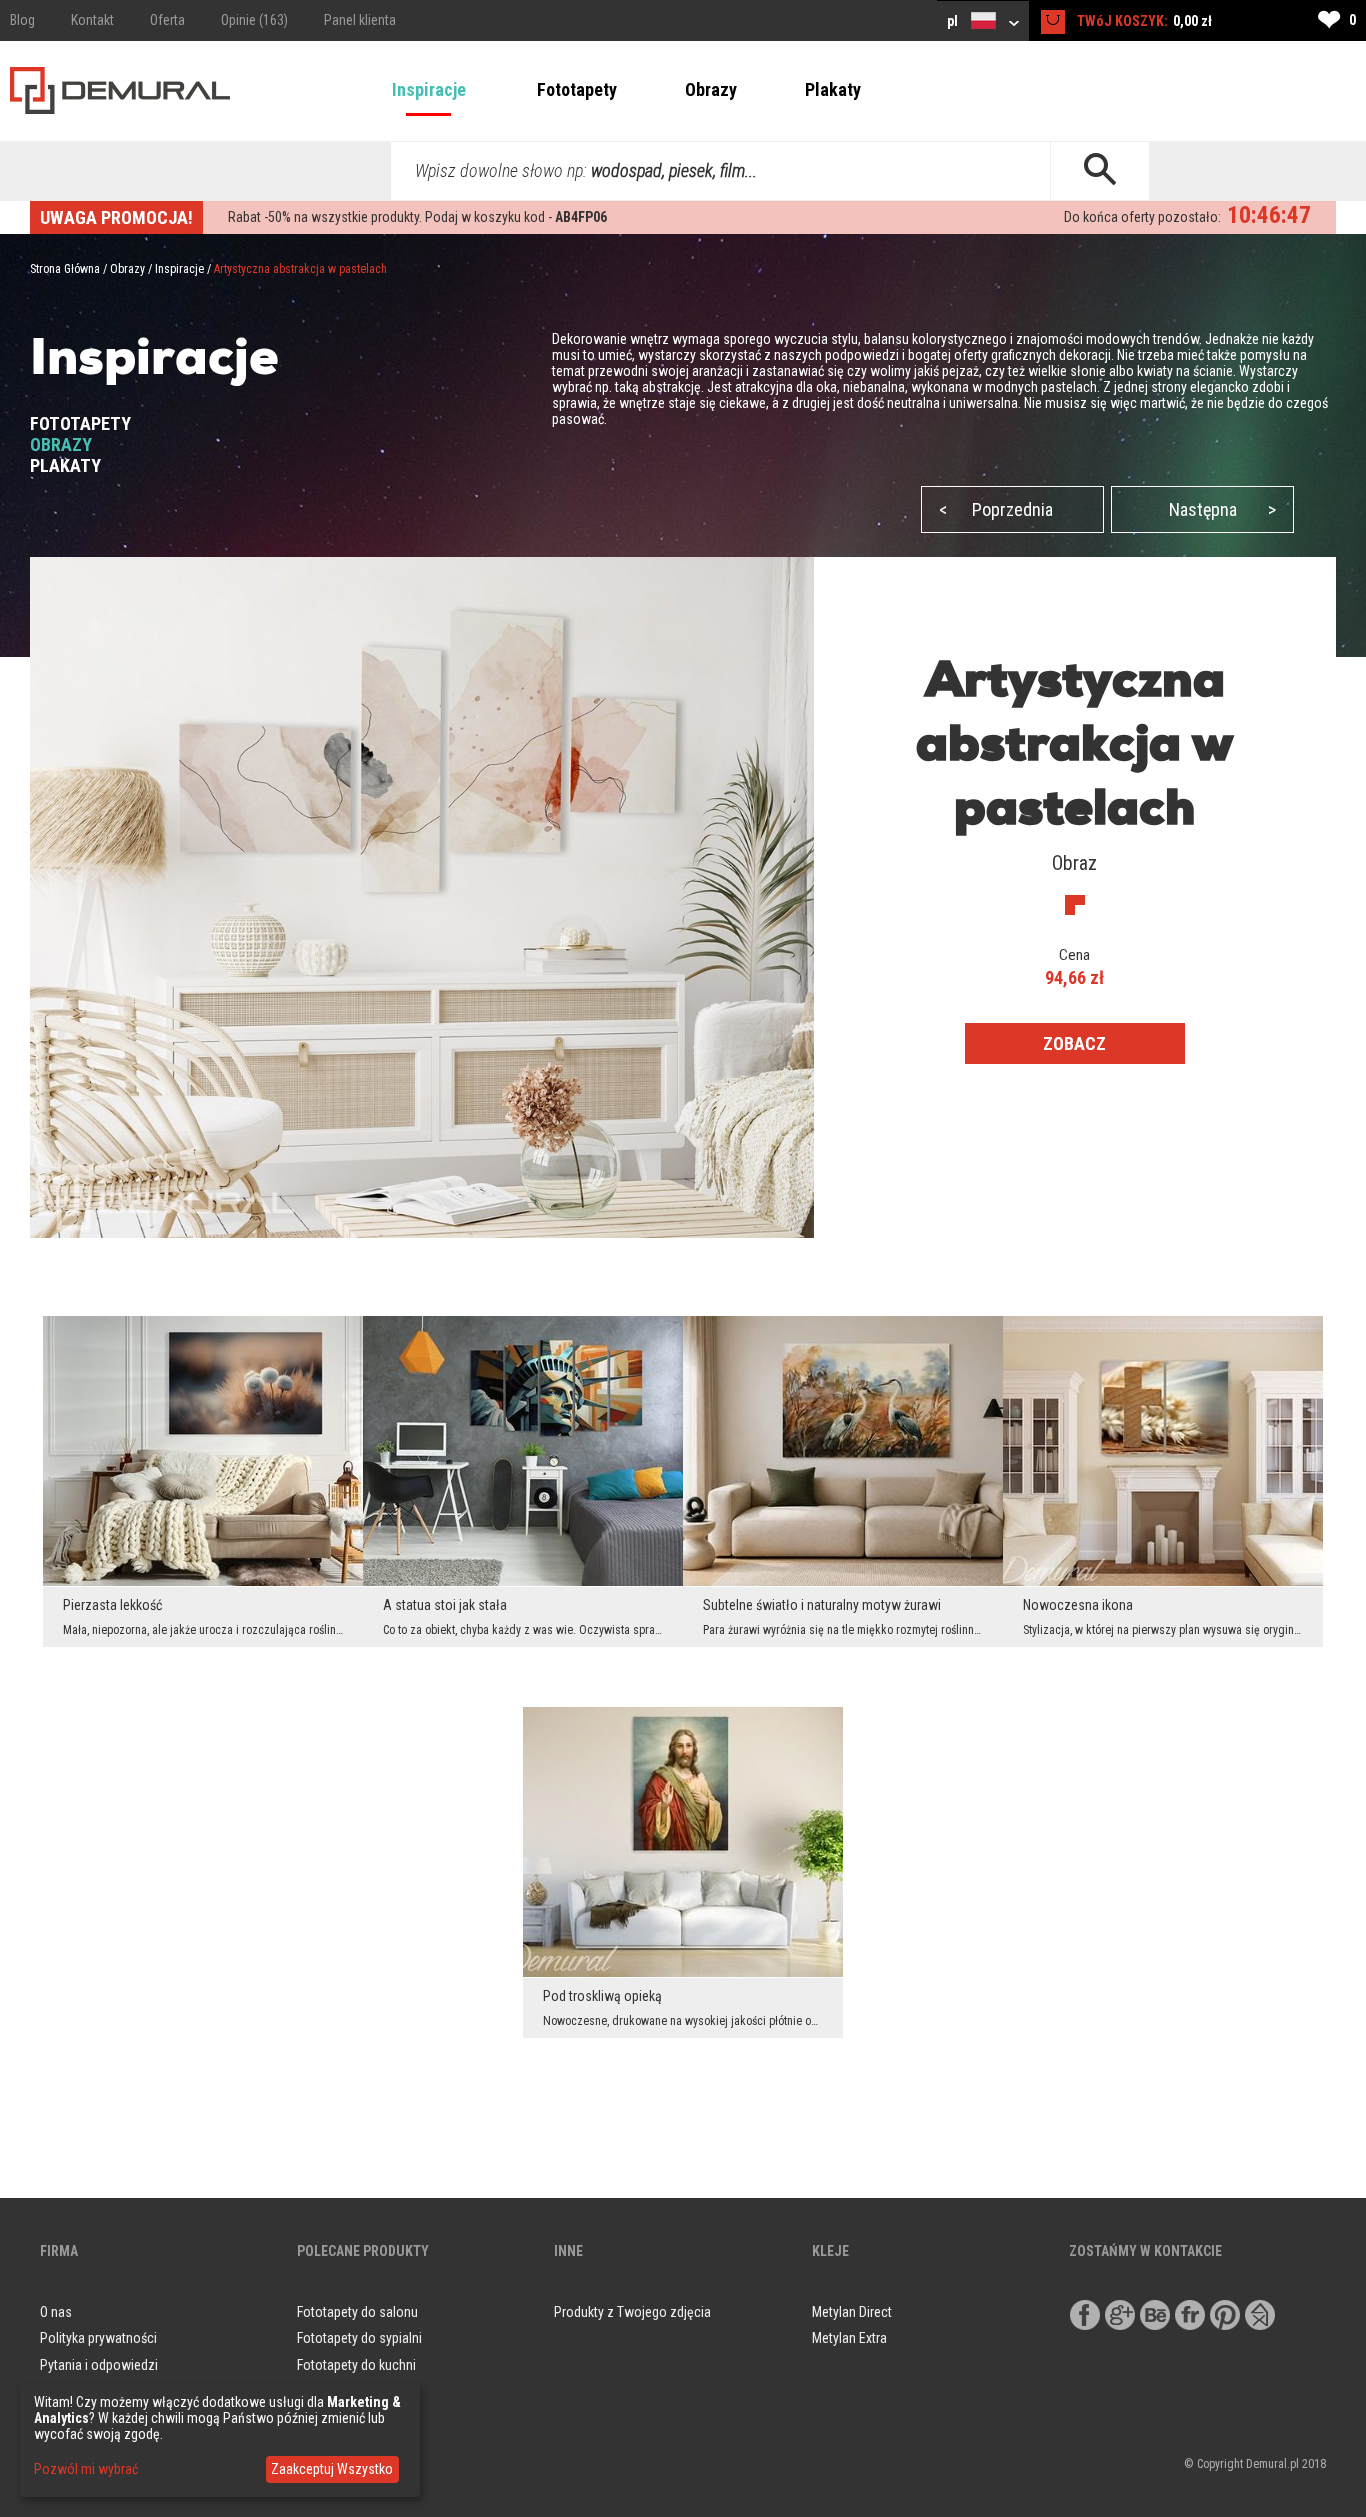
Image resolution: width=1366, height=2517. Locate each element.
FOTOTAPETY (80, 423)
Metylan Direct (852, 2312)
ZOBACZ (1074, 1043)
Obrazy (711, 89)
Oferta (167, 20)
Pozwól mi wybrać (86, 2469)
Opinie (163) (254, 20)
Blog (22, 20)
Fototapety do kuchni (356, 2365)
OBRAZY (61, 444)
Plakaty (833, 89)
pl (954, 21)
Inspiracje (429, 89)
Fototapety (577, 89)
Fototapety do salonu (357, 2312)
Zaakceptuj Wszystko (332, 2469)
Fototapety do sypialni (359, 2338)
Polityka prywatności (98, 2338)
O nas (56, 2312)
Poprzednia (996, 509)
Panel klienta (360, 20)
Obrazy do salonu (346, 2392)
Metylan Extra (849, 2338)
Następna (1222, 509)
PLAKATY (65, 465)
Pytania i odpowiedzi (99, 2365)
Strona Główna (65, 269)
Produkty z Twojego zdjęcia (632, 2312)
